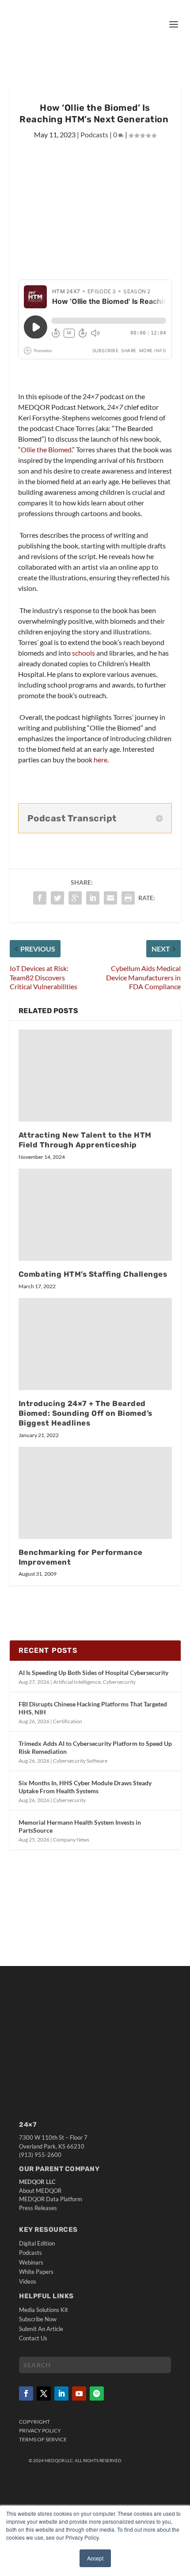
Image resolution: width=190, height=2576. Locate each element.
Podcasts (94, 134)
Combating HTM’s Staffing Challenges (93, 1274)
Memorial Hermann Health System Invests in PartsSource (80, 1826)
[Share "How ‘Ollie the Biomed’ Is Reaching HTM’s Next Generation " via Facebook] (40, 898)
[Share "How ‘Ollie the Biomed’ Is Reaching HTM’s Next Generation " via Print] (128, 898)
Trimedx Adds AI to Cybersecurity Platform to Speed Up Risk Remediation (95, 1747)
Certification (68, 1721)
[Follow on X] (44, 2393)
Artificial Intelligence (77, 1682)
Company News (71, 1840)
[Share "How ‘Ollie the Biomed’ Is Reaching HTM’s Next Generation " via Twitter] (57, 898)
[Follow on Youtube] (79, 2393)
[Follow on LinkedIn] (61, 2393)
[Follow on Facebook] (26, 2393)
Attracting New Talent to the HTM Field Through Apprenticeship (85, 1140)
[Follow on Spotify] (97, 2393)
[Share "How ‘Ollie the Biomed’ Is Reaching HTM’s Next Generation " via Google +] (75, 898)
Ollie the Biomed (46, 449)
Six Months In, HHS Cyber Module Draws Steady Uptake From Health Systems (85, 1787)
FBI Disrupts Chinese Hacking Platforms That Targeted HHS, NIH (93, 1708)
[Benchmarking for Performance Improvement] (95, 1493)
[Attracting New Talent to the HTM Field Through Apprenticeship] (95, 1076)
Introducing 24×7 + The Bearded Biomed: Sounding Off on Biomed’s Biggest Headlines (85, 1413)
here (101, 760)
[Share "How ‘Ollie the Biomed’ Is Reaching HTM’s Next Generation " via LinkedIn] (93, 898)
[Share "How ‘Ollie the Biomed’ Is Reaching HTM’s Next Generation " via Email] (110, 898)
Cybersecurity (119, 1682)
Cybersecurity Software (80, 1761)
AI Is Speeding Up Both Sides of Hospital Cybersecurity (93, 1673)
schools (84, 653)
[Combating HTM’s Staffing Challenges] (95, 1215)
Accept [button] (95, 2558)
